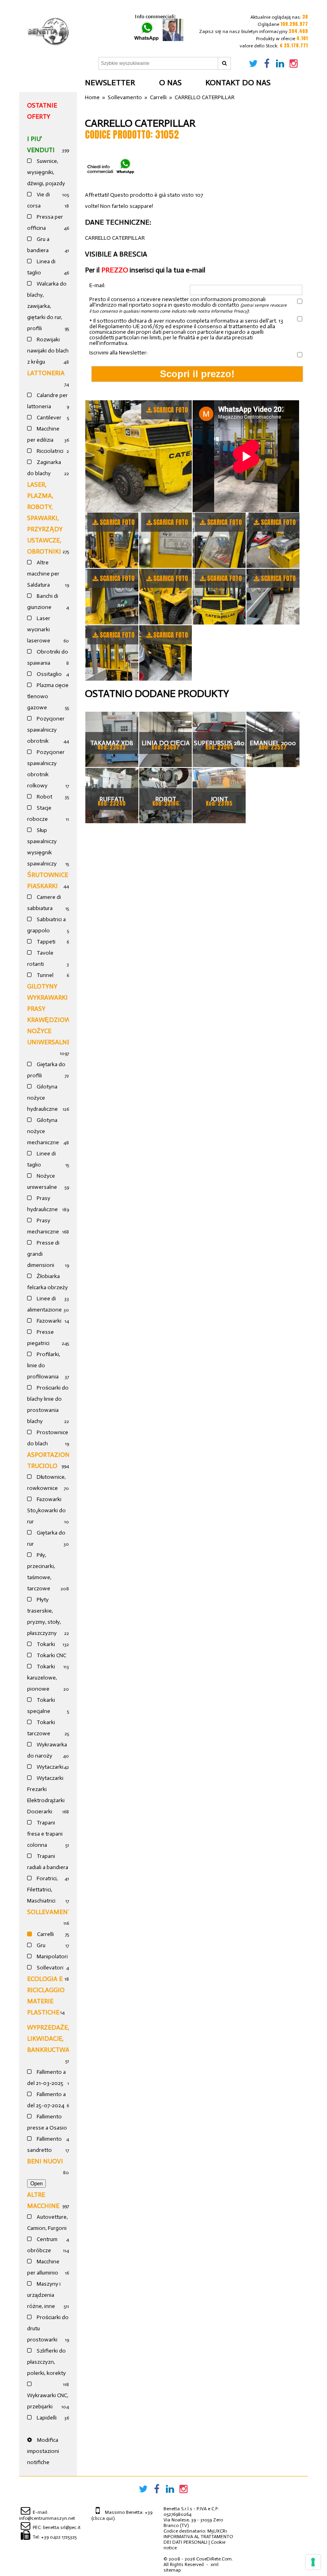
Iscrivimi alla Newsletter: (118, 353)
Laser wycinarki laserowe (39, 629)
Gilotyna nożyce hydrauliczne (42, 1098)
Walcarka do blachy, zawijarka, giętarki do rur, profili (47, 306)
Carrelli (45, 1934)
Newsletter (110, 82)
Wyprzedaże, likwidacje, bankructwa (48, 2039)
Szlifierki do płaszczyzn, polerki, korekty (46, 2362)
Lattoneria (46, 373)
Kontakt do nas (238, 82)
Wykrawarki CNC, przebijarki (48, 2401)
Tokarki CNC (51, 1655)
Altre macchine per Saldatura (43, 574)
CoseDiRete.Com (214, 2559)
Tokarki (45, 1644)
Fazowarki (48, 1321)
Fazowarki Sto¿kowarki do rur (46, 1510)
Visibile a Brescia (116, 254)
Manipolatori (52, 1956)
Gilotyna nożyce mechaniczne (43, 1131)
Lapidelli (46, 2418)
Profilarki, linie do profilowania (44, 1365)
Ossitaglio (49, 674)
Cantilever (48, 418)
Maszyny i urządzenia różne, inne (44, 2295)
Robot (44, 797)
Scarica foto (170, 410)
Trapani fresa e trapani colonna (45, 1834)
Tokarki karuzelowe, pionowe (42, 1678)
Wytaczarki (49, 1767)
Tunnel (44, 975)
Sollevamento (52, 1912)
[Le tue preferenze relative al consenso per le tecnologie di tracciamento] (313, 2562)
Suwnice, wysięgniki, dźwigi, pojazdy (46, 172)
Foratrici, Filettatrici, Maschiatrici (42, 1890)
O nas (170, 82)
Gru (40, 1945)
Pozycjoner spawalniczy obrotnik (46, 730)
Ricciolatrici (49, 451)
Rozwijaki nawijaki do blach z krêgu (48, 351)
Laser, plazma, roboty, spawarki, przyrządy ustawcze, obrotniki (45, 518)
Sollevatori (49, 1968)
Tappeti (45, 942)
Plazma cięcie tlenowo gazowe (48, 696)
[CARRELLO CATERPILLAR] (139, 456)
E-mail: (97, 286)
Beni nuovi (45, 2161)
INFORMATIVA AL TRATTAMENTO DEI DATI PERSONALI (198, 2539)
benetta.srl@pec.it (62, 2527)
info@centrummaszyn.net (47, 2518)
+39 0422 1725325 (59, 2537)
